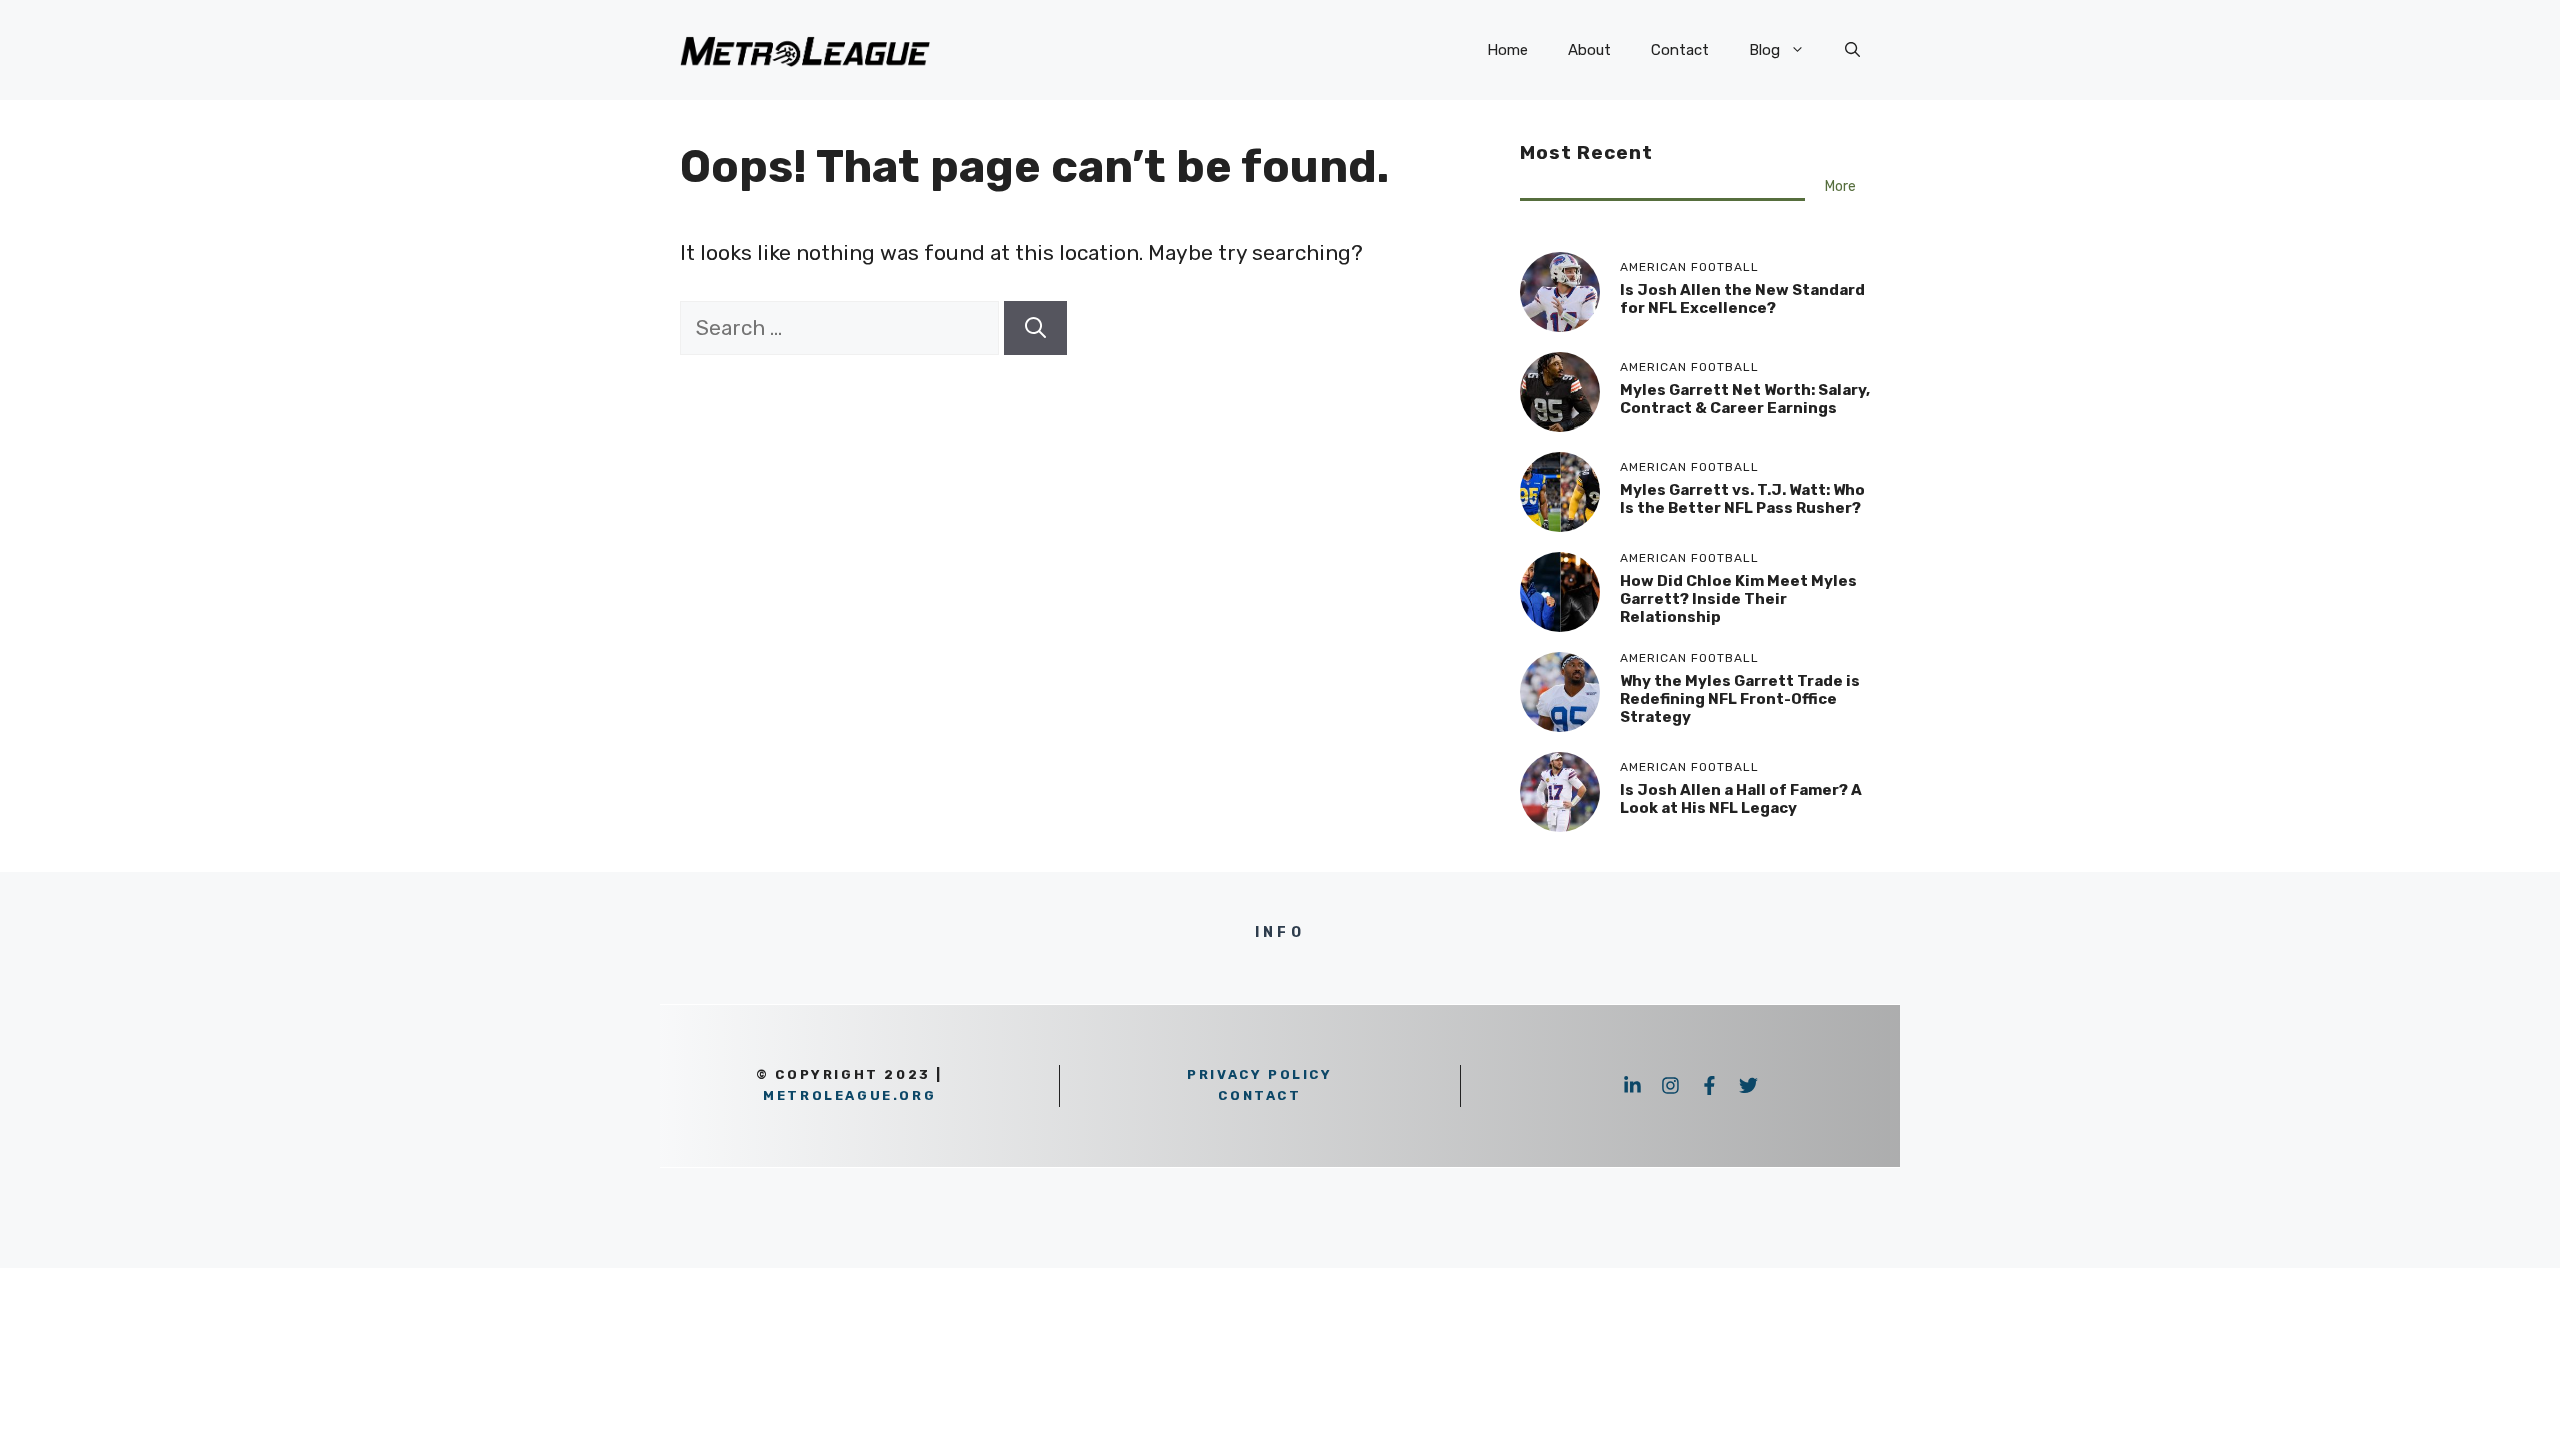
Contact (1680, 50)
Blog (1764, 50)
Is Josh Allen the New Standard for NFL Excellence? (1742, 299)
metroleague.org (849, 1095)
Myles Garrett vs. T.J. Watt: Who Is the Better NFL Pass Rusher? (1742, 499)
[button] (1852, 50)
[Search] (1035, 328)
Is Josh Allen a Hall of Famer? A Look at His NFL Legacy (1741, 799)
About (1589, 50)
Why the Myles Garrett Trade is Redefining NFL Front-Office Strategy (1740, 699)
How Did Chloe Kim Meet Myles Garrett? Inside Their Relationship (1738, 599)
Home (1507, 50)
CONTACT (1259, 1095)
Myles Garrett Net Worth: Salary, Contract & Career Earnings (1745, 399)
